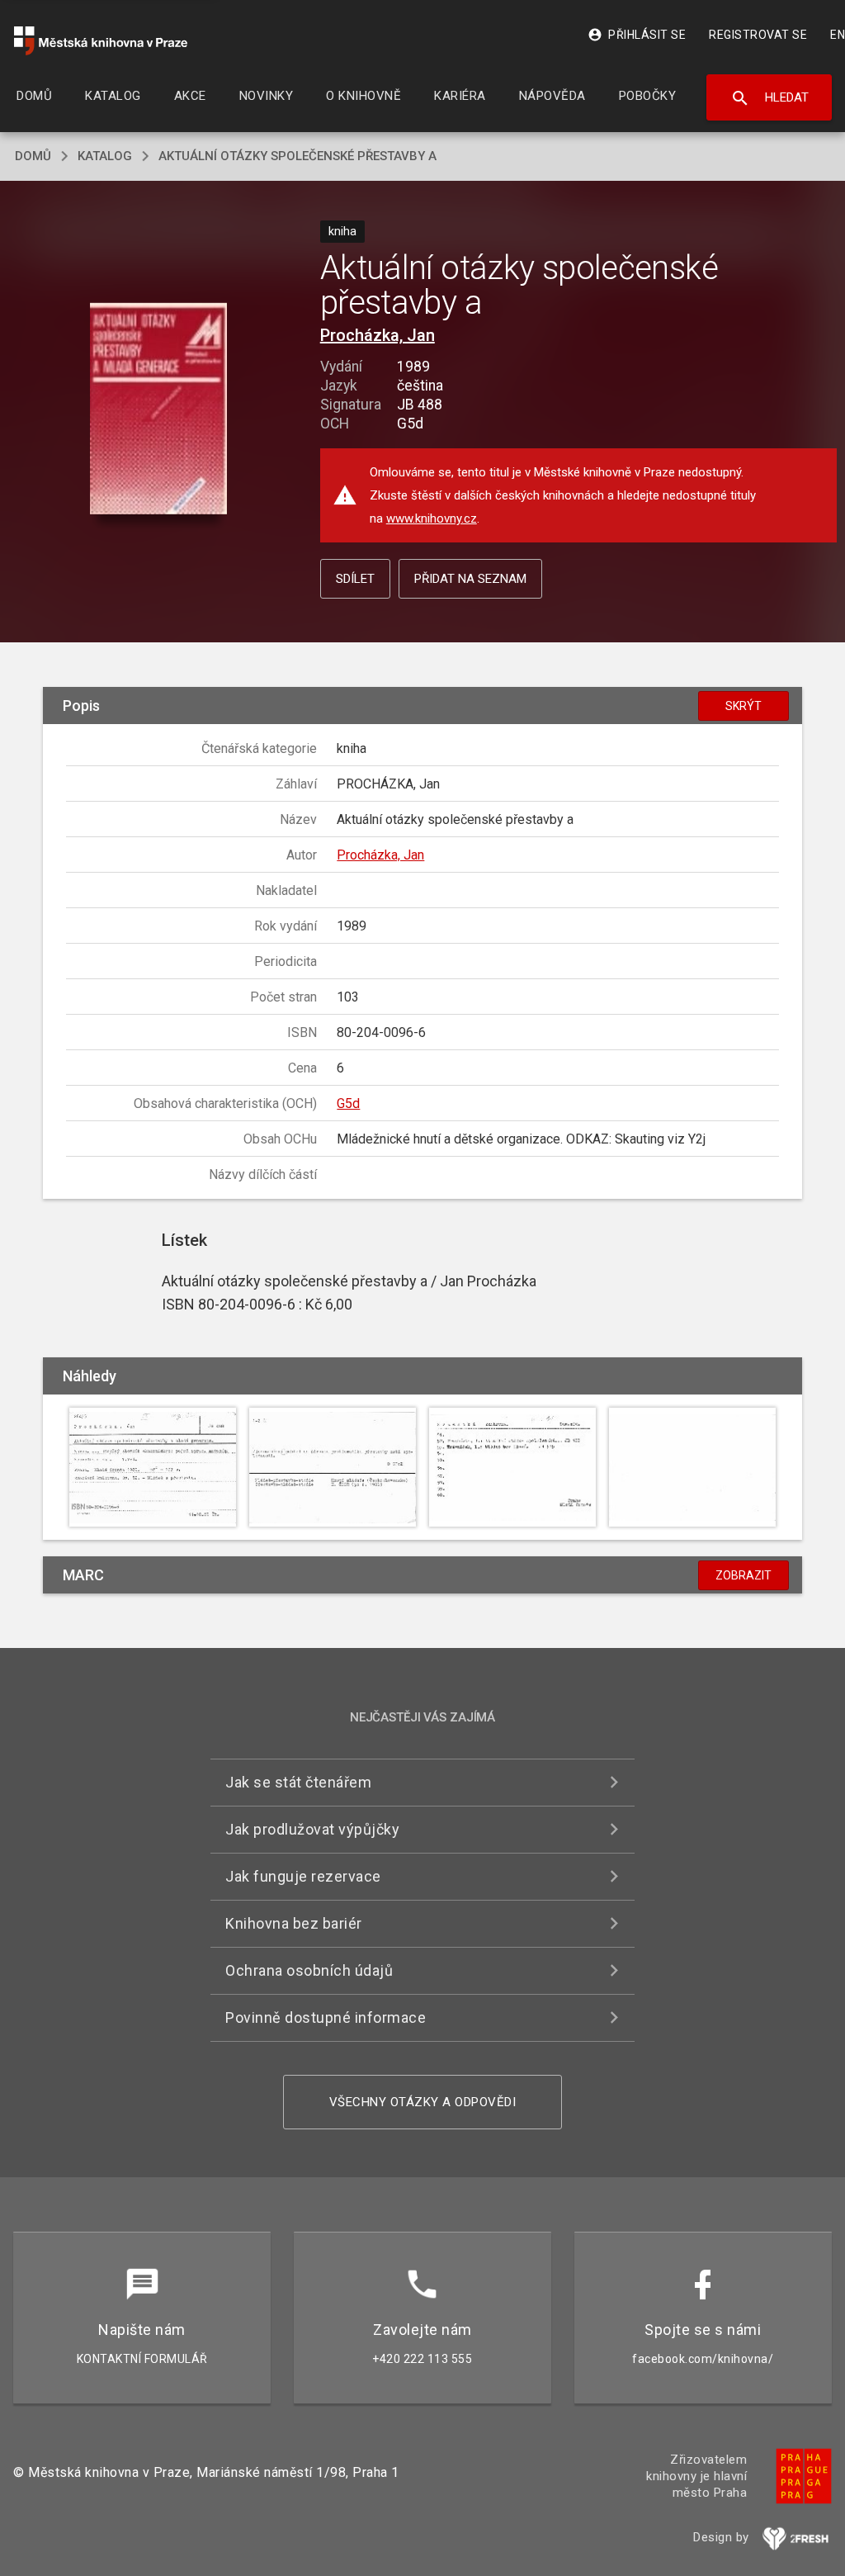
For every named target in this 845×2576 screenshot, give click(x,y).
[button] (158, 409)
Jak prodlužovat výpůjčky (312, 1829)
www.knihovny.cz (432, 519)
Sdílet (355, 579)
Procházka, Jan (378, 335)
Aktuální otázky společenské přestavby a (297, 156)
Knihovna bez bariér (294, 1923)
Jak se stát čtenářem (298, 1782)
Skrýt (744, 706)
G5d (348, 1103)
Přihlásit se (637, 35)
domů (33, 156)
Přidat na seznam (470, 579)
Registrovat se (758, 35)
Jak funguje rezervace (303, 1876)
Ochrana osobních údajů (309, 1970)
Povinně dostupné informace (326, 2017)
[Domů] (101, 41)
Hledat (769, 98)
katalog (105, 156)
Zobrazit (744, 1575)
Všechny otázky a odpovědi (423, 2102)
